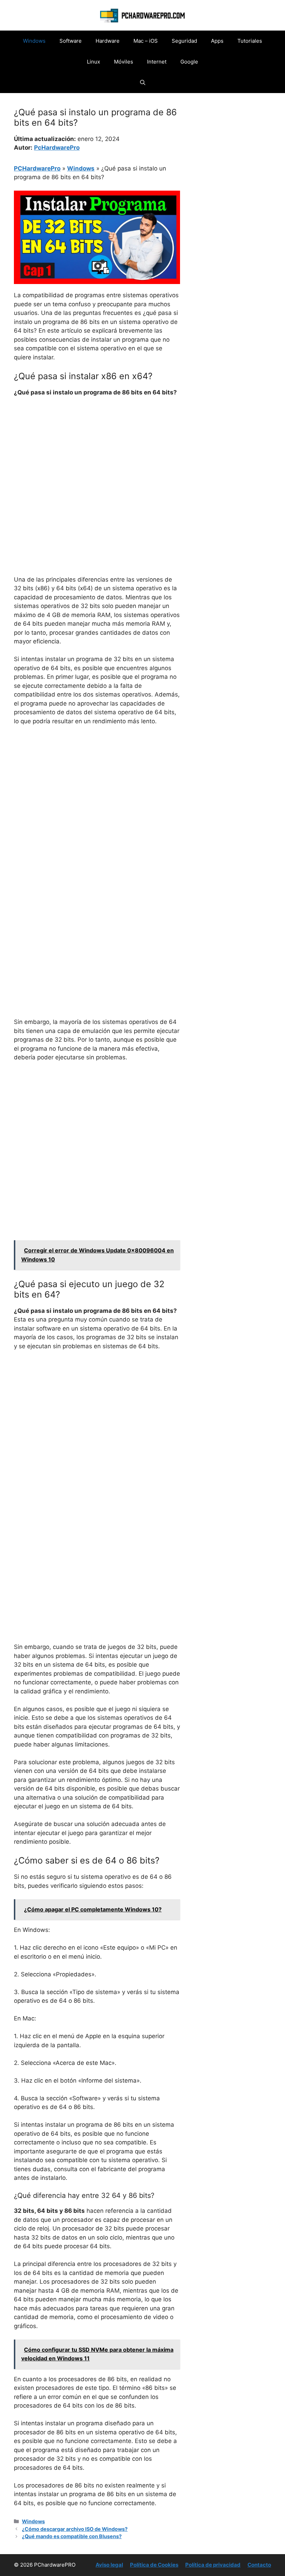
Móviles (124, 62)
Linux (93, 62)
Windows (34, 41)
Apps (217, 41)
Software (71, 41)
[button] (143, 83)
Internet (157, 62)
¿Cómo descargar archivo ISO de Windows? (75, 2529)
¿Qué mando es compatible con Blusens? (72, 2536)
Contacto (259, 2565)
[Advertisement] (97, 455)
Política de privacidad (213, 2565)
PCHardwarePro (37, 168)
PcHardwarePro (57, 148)
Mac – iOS (146, 41)
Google (189, 62)
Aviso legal (109, 2565)
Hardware (108, 41)
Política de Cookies (154, 2565)
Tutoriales (250, 41)
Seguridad (184, 41)
